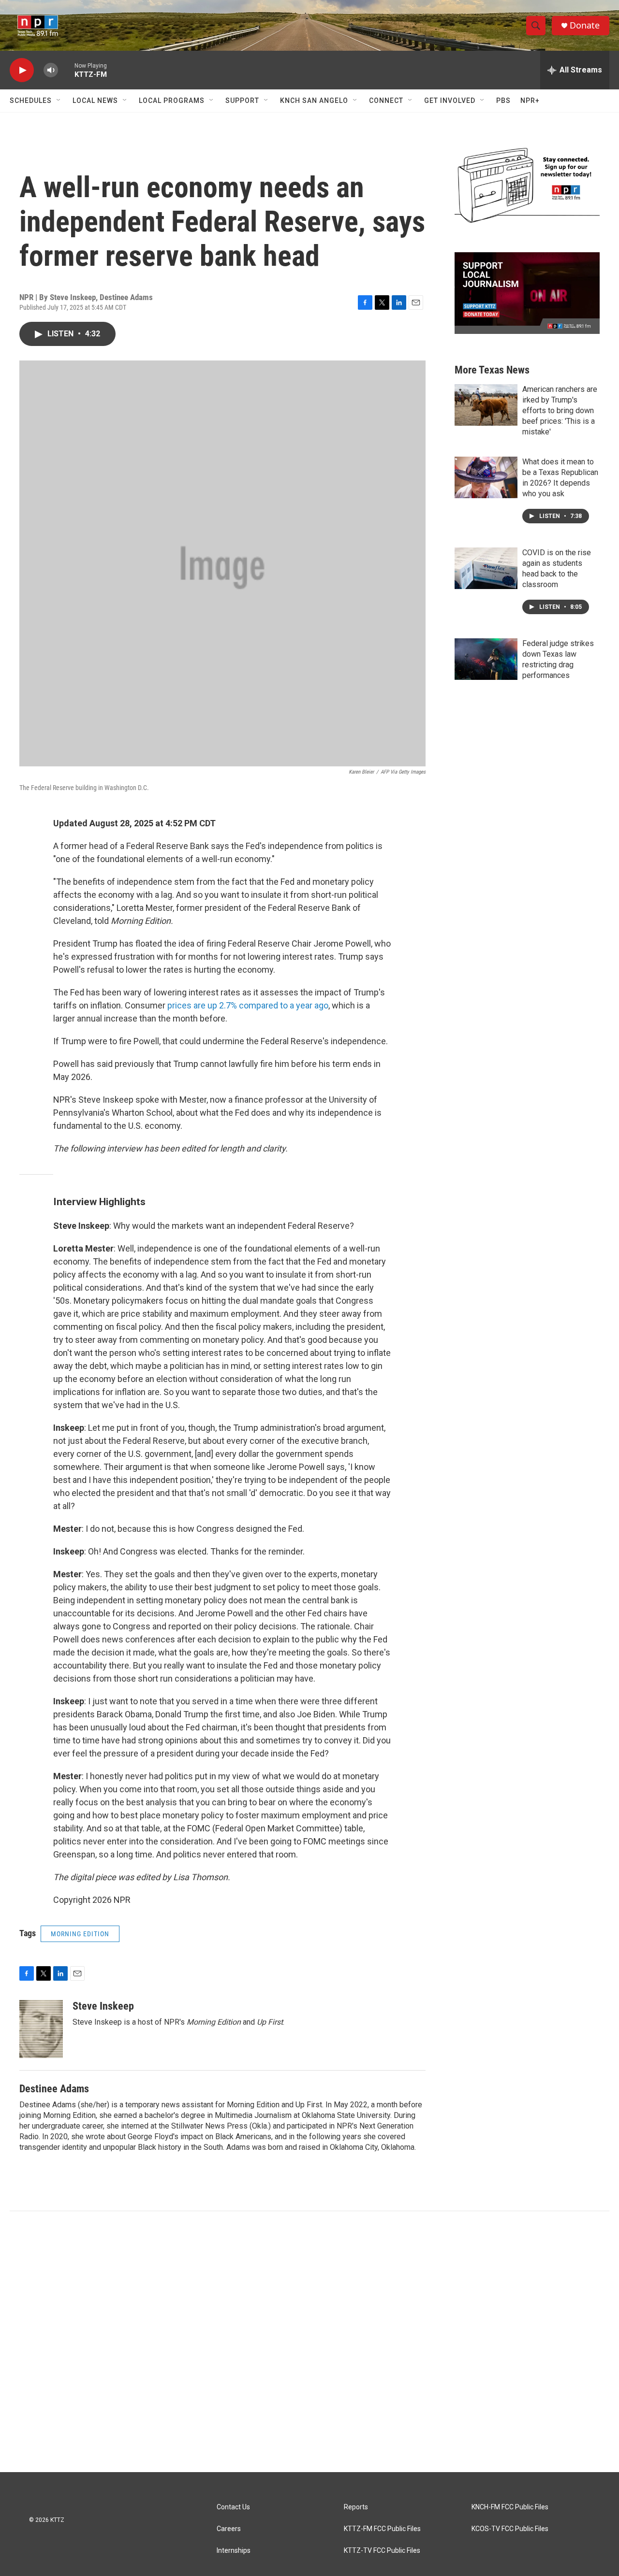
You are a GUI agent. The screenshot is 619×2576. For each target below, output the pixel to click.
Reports (356, 2507)
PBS (503, 101)
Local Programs (172, 101)
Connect (386, 101)
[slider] (66, 70)
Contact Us (233, 2507)
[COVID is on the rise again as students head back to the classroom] (486, 568)
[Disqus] (309, 2342)
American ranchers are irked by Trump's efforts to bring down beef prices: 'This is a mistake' (560, 410)
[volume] (51, 70)
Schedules (31, 101)
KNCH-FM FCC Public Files (510, 2507)
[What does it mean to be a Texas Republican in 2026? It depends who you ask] (486, 477)
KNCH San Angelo (314, 101)
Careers (229, 2529)
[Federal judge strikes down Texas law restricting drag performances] (486, 659)
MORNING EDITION (80, 1934)
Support (242, 101)
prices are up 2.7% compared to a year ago (248, 1005)
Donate (585, 25)
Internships (234, 2551)
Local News (95, 101)
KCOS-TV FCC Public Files (510, 2529)
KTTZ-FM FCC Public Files (382, 2529)
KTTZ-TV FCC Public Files (382, 2551)
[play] (22, 70)
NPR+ (530, 101)
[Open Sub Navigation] (59, 101)
